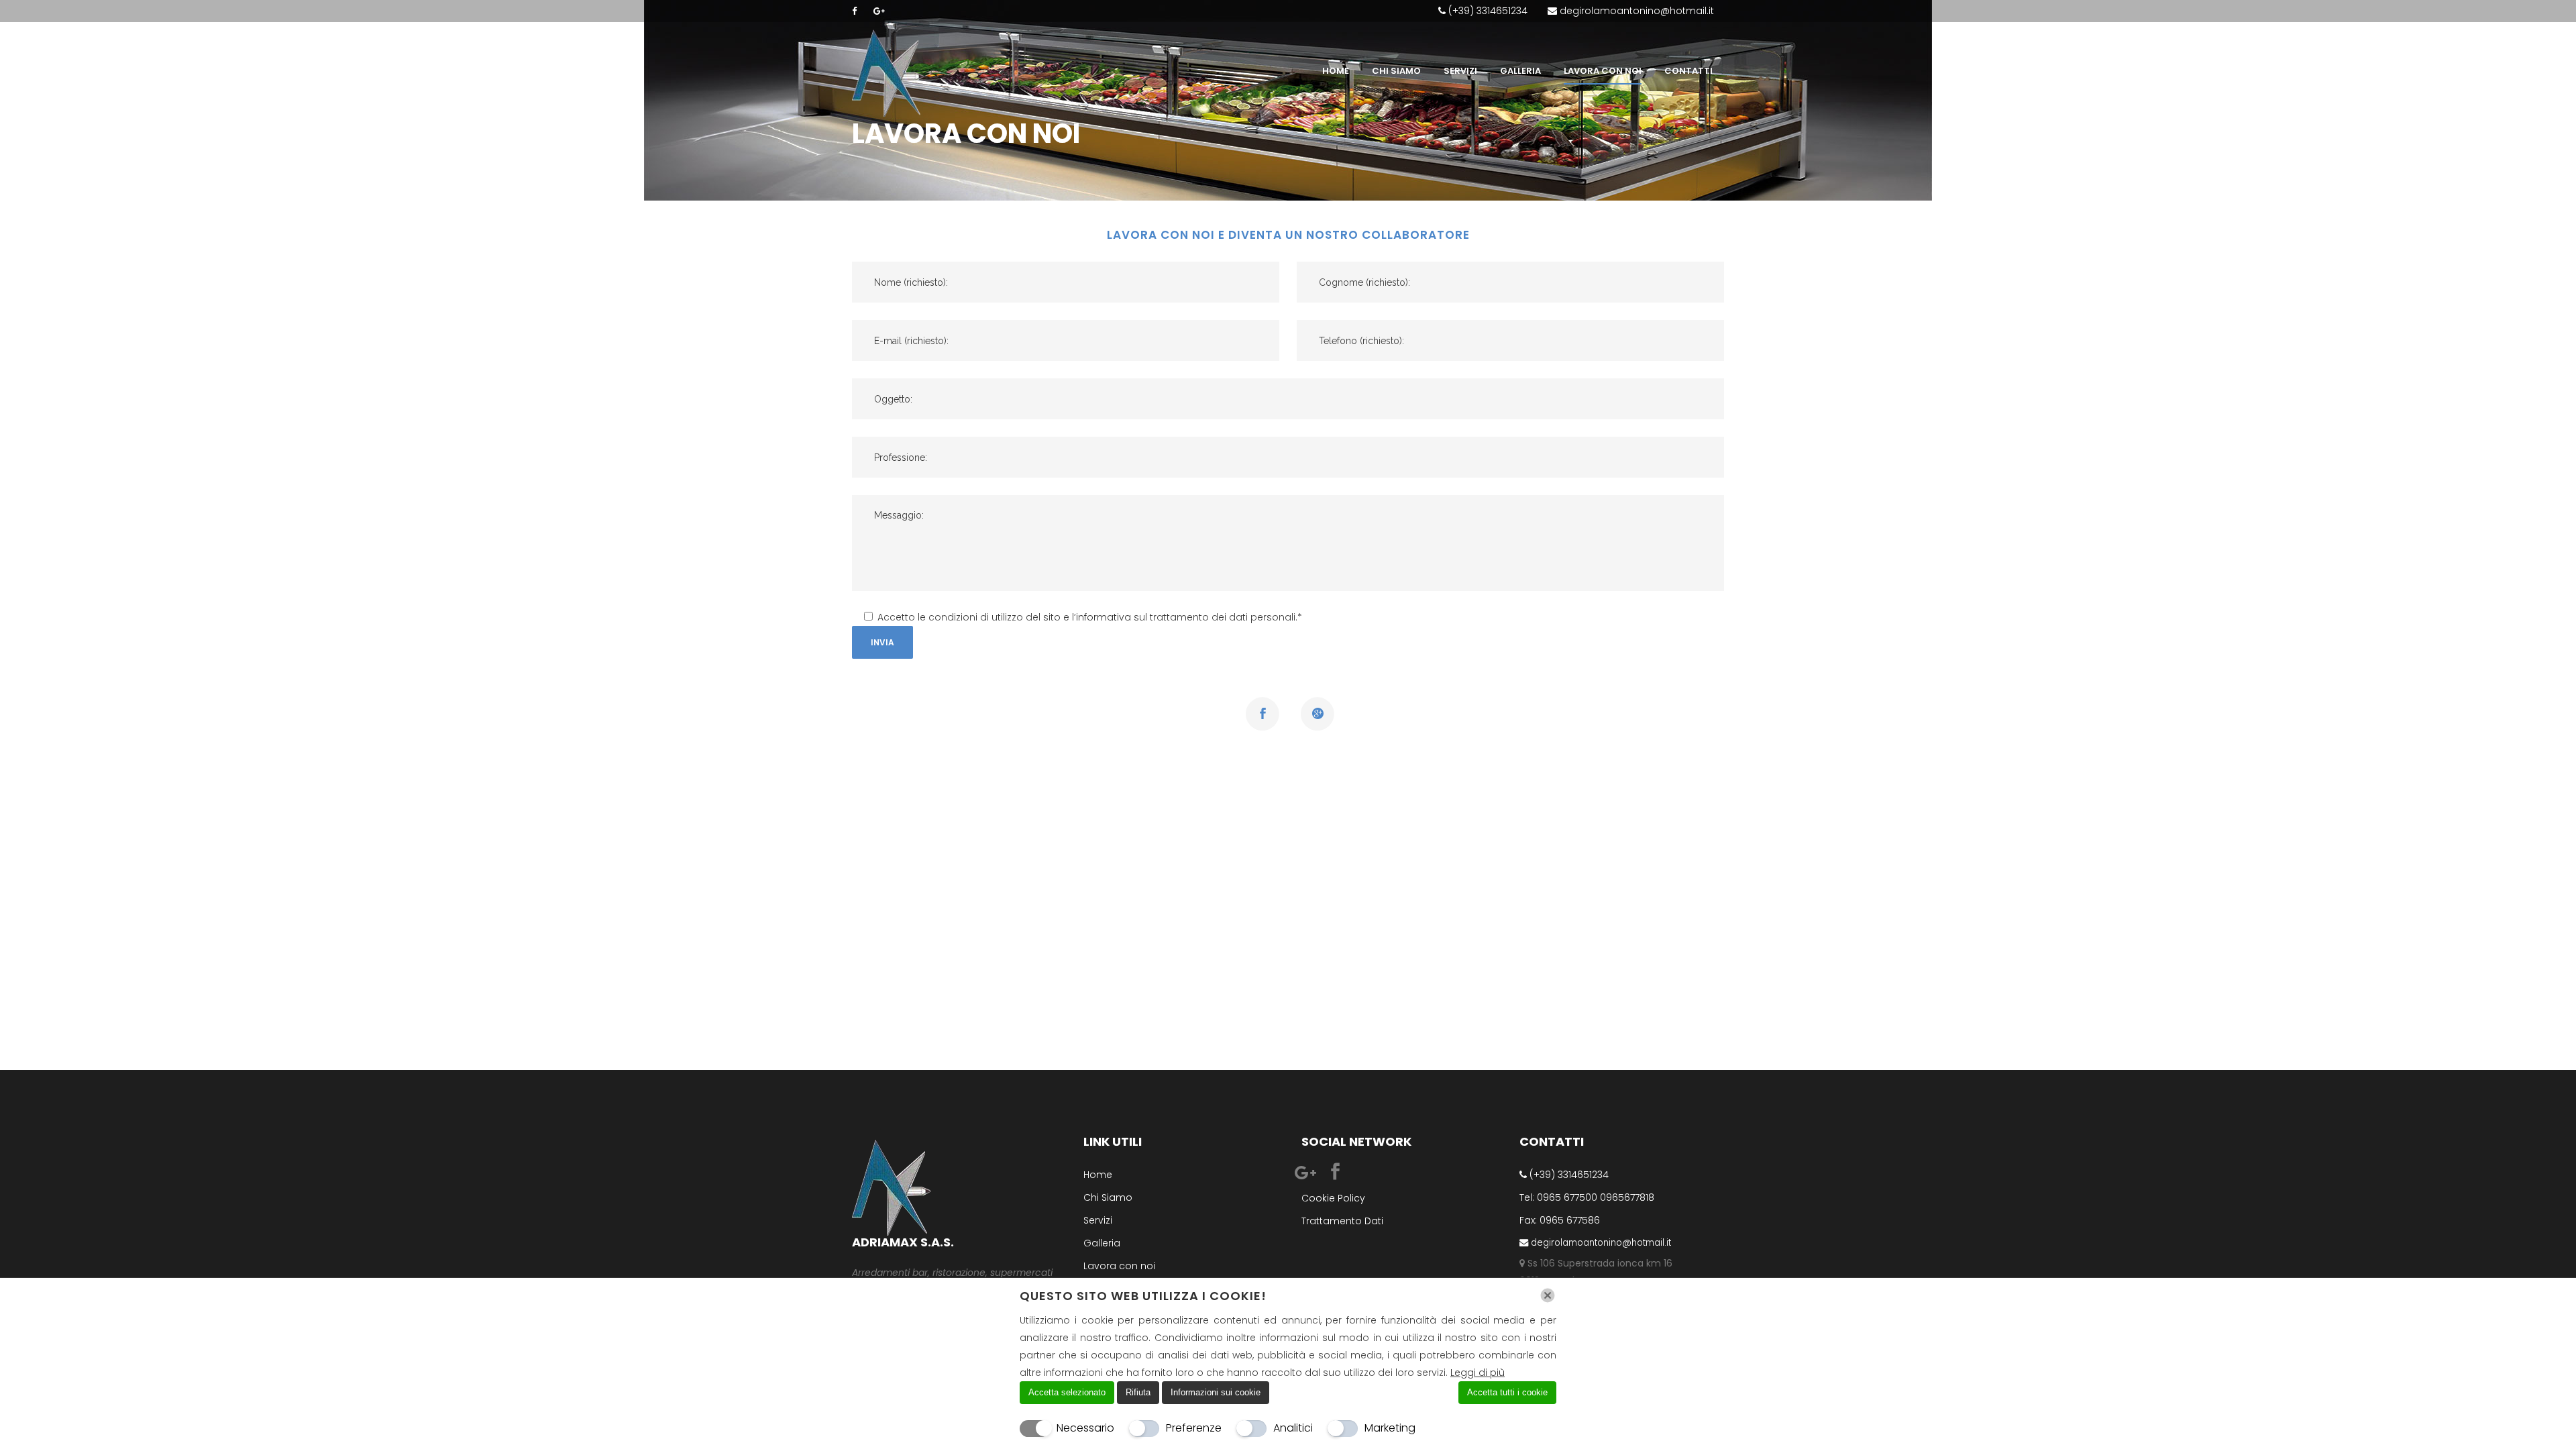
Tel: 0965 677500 (1558, 1197)
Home (1098, 1175)
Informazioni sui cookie (1216, 1392)
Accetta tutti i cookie (1507, 1392)
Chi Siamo (1108, 1197)
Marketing (1390, 1428)
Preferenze (1194, 1428)
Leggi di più (1478, 1373)
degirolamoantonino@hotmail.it (1635, 11)
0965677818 (1627, 1197)
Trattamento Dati (1342, 1221)
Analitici (1293, 1428)
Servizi (1098, 1220)
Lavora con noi (1119, 1266)
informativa (1104, 617)
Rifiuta (1138, 1392)
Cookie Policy (1333, 1198)
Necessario (1085, 1428)
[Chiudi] (1548, 1295)
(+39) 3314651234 (1487, 11)
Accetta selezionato (1067, 1392)
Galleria (1102, 1243)
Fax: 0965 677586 (1560, 1220)
